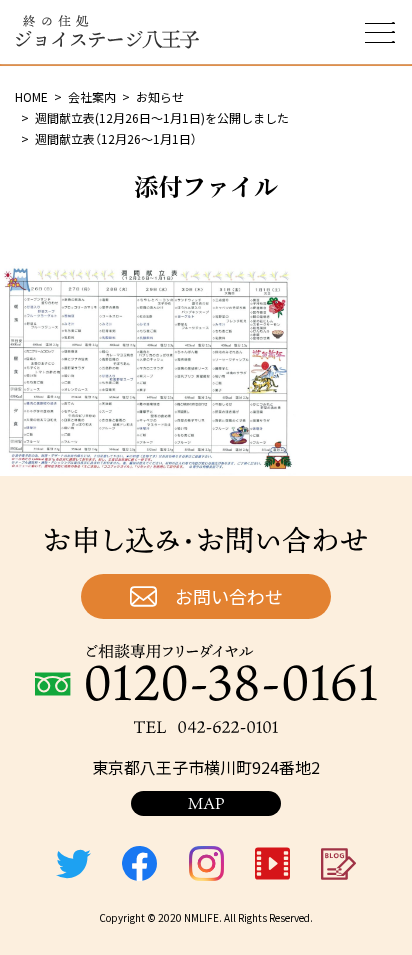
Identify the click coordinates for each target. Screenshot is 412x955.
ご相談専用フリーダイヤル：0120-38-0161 (206, 672)
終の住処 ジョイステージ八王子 (107, 32)
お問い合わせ (229, 596)
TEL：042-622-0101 (206, 727)
